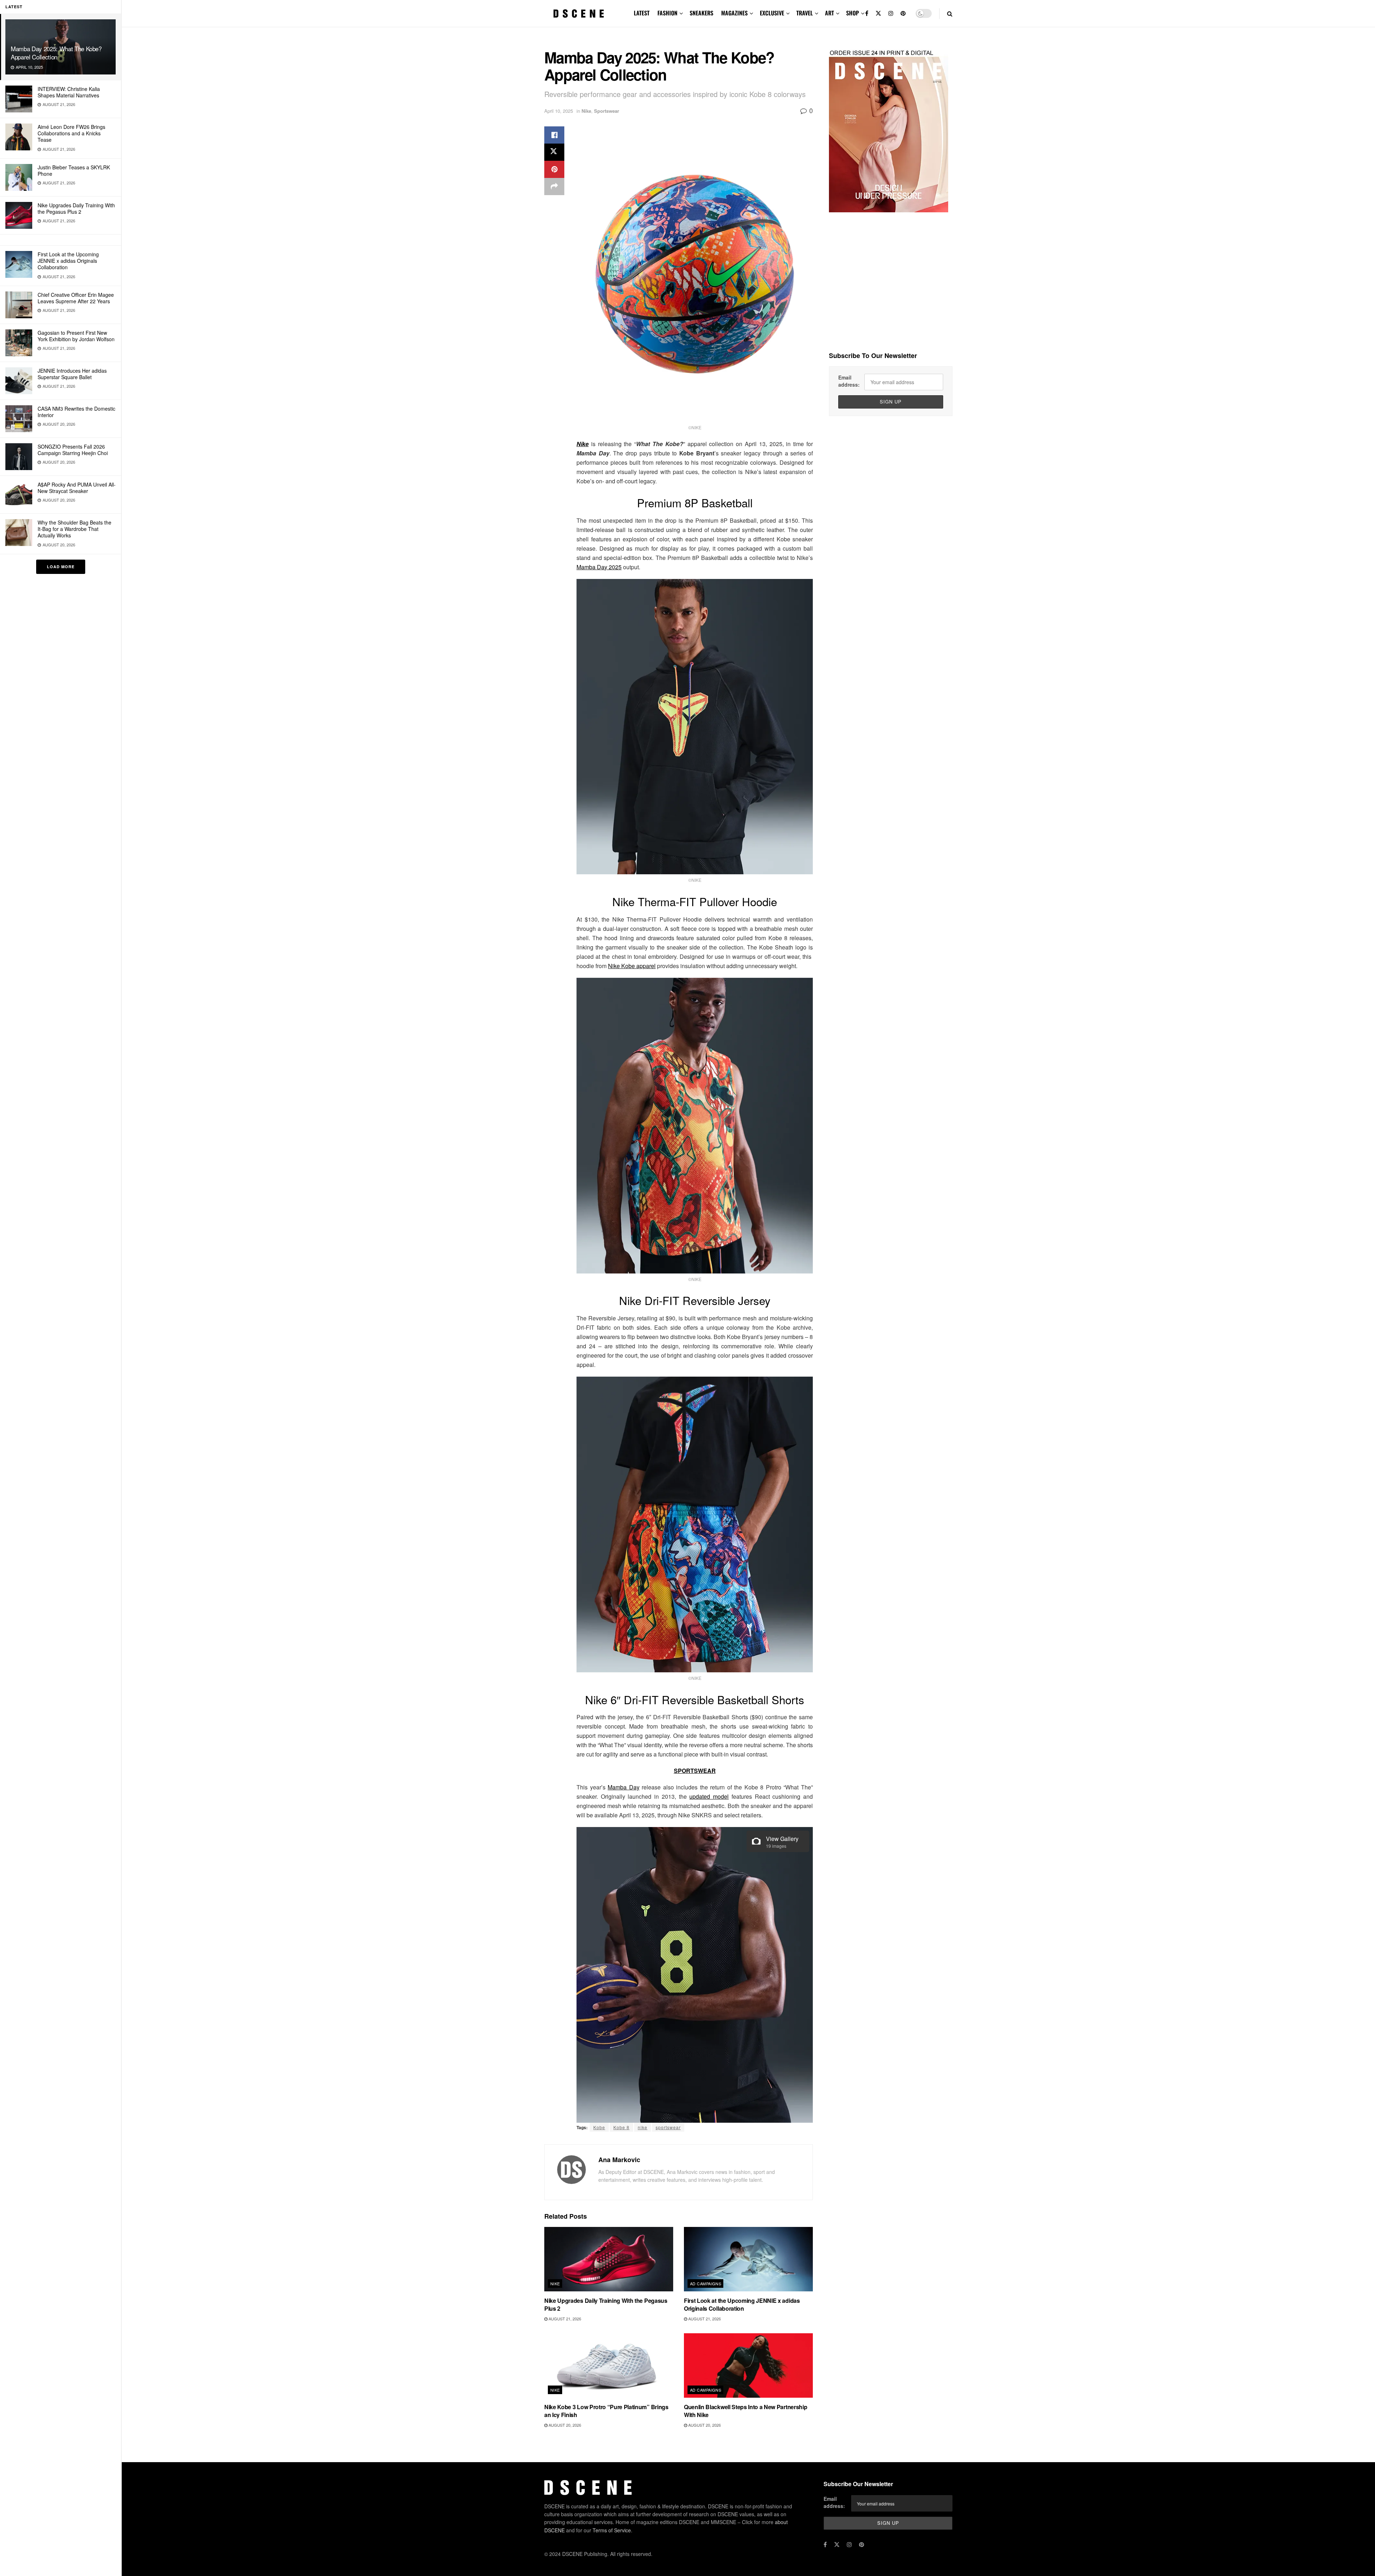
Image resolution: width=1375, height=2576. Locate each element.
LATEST (642, 13)
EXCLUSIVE (772, 13)
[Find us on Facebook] (867, 13)
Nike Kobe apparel (632, 966)
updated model (709, 1796)
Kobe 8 (621, 2127)
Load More (61, 567)
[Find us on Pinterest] (903, 13)
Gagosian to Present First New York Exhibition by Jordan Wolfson (76, 336)
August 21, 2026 (564, 2319)
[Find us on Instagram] (891, 13)
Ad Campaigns (706, 2283)
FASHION (667, 13)
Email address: (849, 381)
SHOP (853, 13)
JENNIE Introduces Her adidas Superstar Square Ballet (72, 374)
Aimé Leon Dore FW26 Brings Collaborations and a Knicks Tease (71, 133)
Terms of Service (612, 2530)
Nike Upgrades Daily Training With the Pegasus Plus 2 (76, 208)
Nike (586, 111)
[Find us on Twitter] (878, 13)
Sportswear (607, 111)
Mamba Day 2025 (599, 567)
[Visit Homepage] (579, 14)
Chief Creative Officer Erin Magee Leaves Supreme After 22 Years (76, 298)
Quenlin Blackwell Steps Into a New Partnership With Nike (746, 2411)
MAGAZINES (734, 13)
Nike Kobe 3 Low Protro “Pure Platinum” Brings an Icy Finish (606, 2411)
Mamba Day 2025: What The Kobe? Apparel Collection (56, 53)
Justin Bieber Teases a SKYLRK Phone (74, 170)
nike (643, 2127)
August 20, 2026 (564, 2425)
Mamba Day (624, 1787)
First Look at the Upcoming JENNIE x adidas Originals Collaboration (68, 261)
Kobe (599, 2127)
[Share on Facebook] (554, 135)
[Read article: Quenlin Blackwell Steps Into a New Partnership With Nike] (748, 2365)
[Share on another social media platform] (554, 187)
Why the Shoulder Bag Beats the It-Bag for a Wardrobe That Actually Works (74, 529)
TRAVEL (805, 13)
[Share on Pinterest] (554, 169)
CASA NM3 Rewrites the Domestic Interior (76, 412)
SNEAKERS (701, 13)
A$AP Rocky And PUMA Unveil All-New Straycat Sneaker (77, 488)
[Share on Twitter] (554, 152)
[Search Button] (950, 13)
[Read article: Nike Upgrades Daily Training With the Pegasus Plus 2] (609, 2259)
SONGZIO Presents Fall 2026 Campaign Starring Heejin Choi (73, 450)
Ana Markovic (619, 2160)
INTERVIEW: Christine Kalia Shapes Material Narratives (69, 92)
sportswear (668, 2127)
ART (829, 13)
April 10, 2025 (559, 111)
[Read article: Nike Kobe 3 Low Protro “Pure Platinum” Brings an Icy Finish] (609, 2365)
